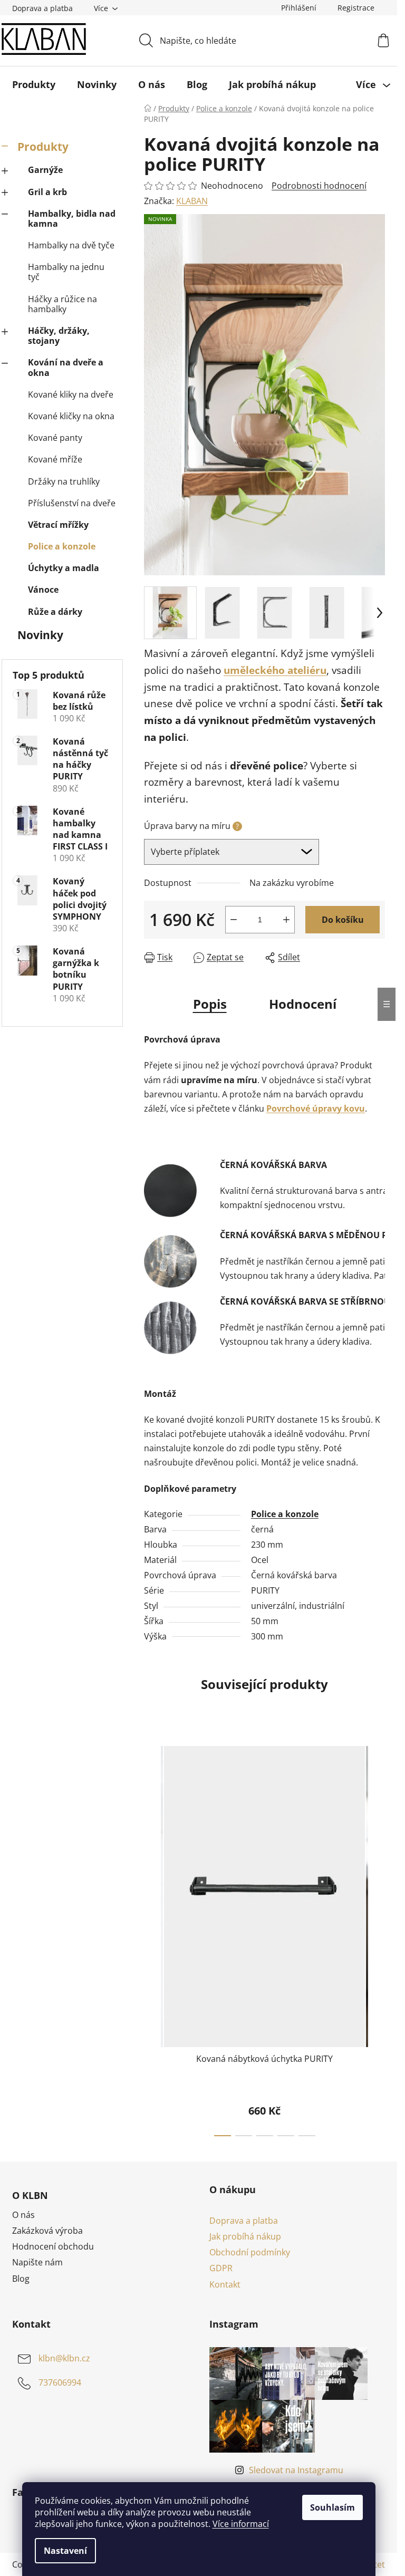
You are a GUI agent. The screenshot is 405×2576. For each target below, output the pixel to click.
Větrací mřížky (58, 525)
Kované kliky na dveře (71, 394)
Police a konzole (62, 546)
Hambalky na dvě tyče (71, 245)
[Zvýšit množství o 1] (286, 920)
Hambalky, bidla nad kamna (72, 219)
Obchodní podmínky (250, 2252)
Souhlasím (332, 2507)
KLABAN (192, 201)
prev (152, 1938)
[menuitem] (34, 84)
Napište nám (37, 2262)
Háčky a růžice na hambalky (62, 304)
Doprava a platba (42, 8)
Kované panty (55, 438)
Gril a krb (47, 192)
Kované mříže (55, 459)
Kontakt (225, 2284)
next (377, 1938)
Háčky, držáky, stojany (59, 336)
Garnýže (45, 170)
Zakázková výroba (47, 2231)
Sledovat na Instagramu (296, 2470)
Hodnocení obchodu (53, 2246)
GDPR (221, 2268)
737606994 (60, 2382)
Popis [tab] (210, 1004)
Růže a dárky (55, 612)
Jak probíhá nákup (245, 2236)
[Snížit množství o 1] (234, 920)
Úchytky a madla (64, 568)
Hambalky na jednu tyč (66, 272)
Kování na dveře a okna (66, 367)
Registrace (356, 8)
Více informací (241, 2524)
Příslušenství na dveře (72, 503)
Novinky (40, 635)
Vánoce (43, 590)
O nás (23, 2215)
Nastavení (65, 2551)
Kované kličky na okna (71, 416)
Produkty (43, 147)
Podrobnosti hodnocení (319, 186)
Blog (21, 2279)
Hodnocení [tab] (303, 1004)
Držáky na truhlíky (64, 481)
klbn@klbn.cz (64, 2358)
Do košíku (343, 920)
